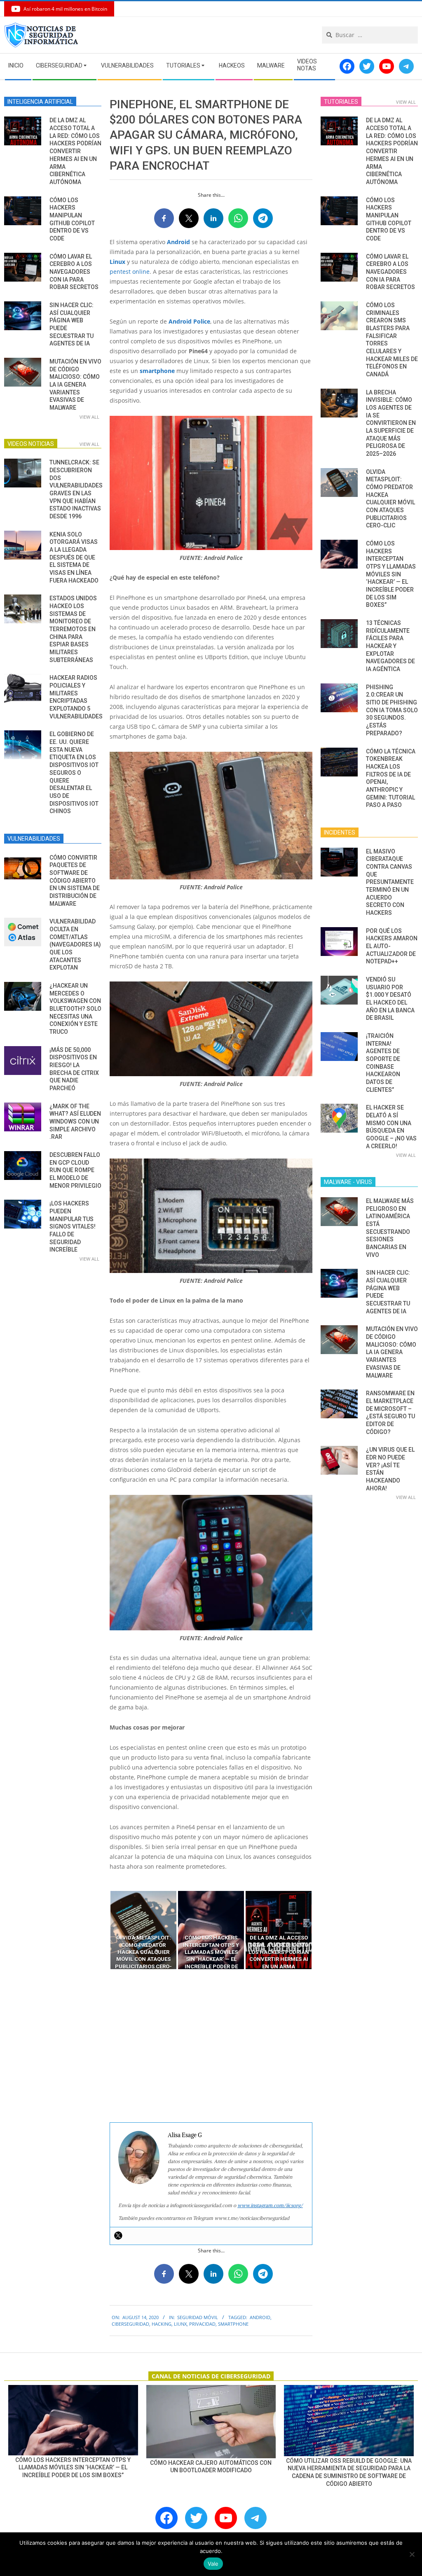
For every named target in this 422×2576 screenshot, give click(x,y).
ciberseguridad (130, 2324)
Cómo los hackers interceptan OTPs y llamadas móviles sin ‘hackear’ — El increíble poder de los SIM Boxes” (391, 574)
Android (178, 242)
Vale (213, 2564)
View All (89, 417)
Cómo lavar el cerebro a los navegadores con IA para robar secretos (74, 272)
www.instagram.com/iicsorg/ (270, 2205)
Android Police (189, 321)
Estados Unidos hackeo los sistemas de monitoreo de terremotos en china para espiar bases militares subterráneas (73, 629)
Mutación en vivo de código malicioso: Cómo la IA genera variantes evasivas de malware (75, 385)
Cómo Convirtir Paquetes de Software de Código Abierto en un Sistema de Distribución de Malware (75, 881)
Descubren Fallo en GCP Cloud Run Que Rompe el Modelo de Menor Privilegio (75, 1170)
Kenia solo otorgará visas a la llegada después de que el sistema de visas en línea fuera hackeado (74, 557)
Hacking (162, 2324)
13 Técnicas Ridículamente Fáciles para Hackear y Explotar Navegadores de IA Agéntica (390, 646)
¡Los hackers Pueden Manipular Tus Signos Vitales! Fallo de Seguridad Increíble (73, 1226)
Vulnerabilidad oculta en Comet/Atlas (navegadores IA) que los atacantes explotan (75, 944)
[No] (412, 2554)
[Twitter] (118, 2236)
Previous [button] (103, 1930)
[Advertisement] (211, 2046)
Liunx (180, 2324)
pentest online (130, 272)
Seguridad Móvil (198, 2317)
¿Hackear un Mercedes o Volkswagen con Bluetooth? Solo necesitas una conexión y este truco (75, 1009)
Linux (117, 262)
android (260, 2317)
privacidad (202, 2324)
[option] (143, 1930)
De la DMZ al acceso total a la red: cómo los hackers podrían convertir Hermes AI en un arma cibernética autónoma (75, 151)
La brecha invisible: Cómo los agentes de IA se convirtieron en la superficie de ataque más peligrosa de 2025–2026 (391, 423)
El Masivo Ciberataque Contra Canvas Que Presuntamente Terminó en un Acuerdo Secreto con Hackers (390, 882)
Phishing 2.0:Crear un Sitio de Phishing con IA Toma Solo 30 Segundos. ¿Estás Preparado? (392, 710)
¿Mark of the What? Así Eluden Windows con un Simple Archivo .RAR (75, 1122)
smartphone (157, 371)
